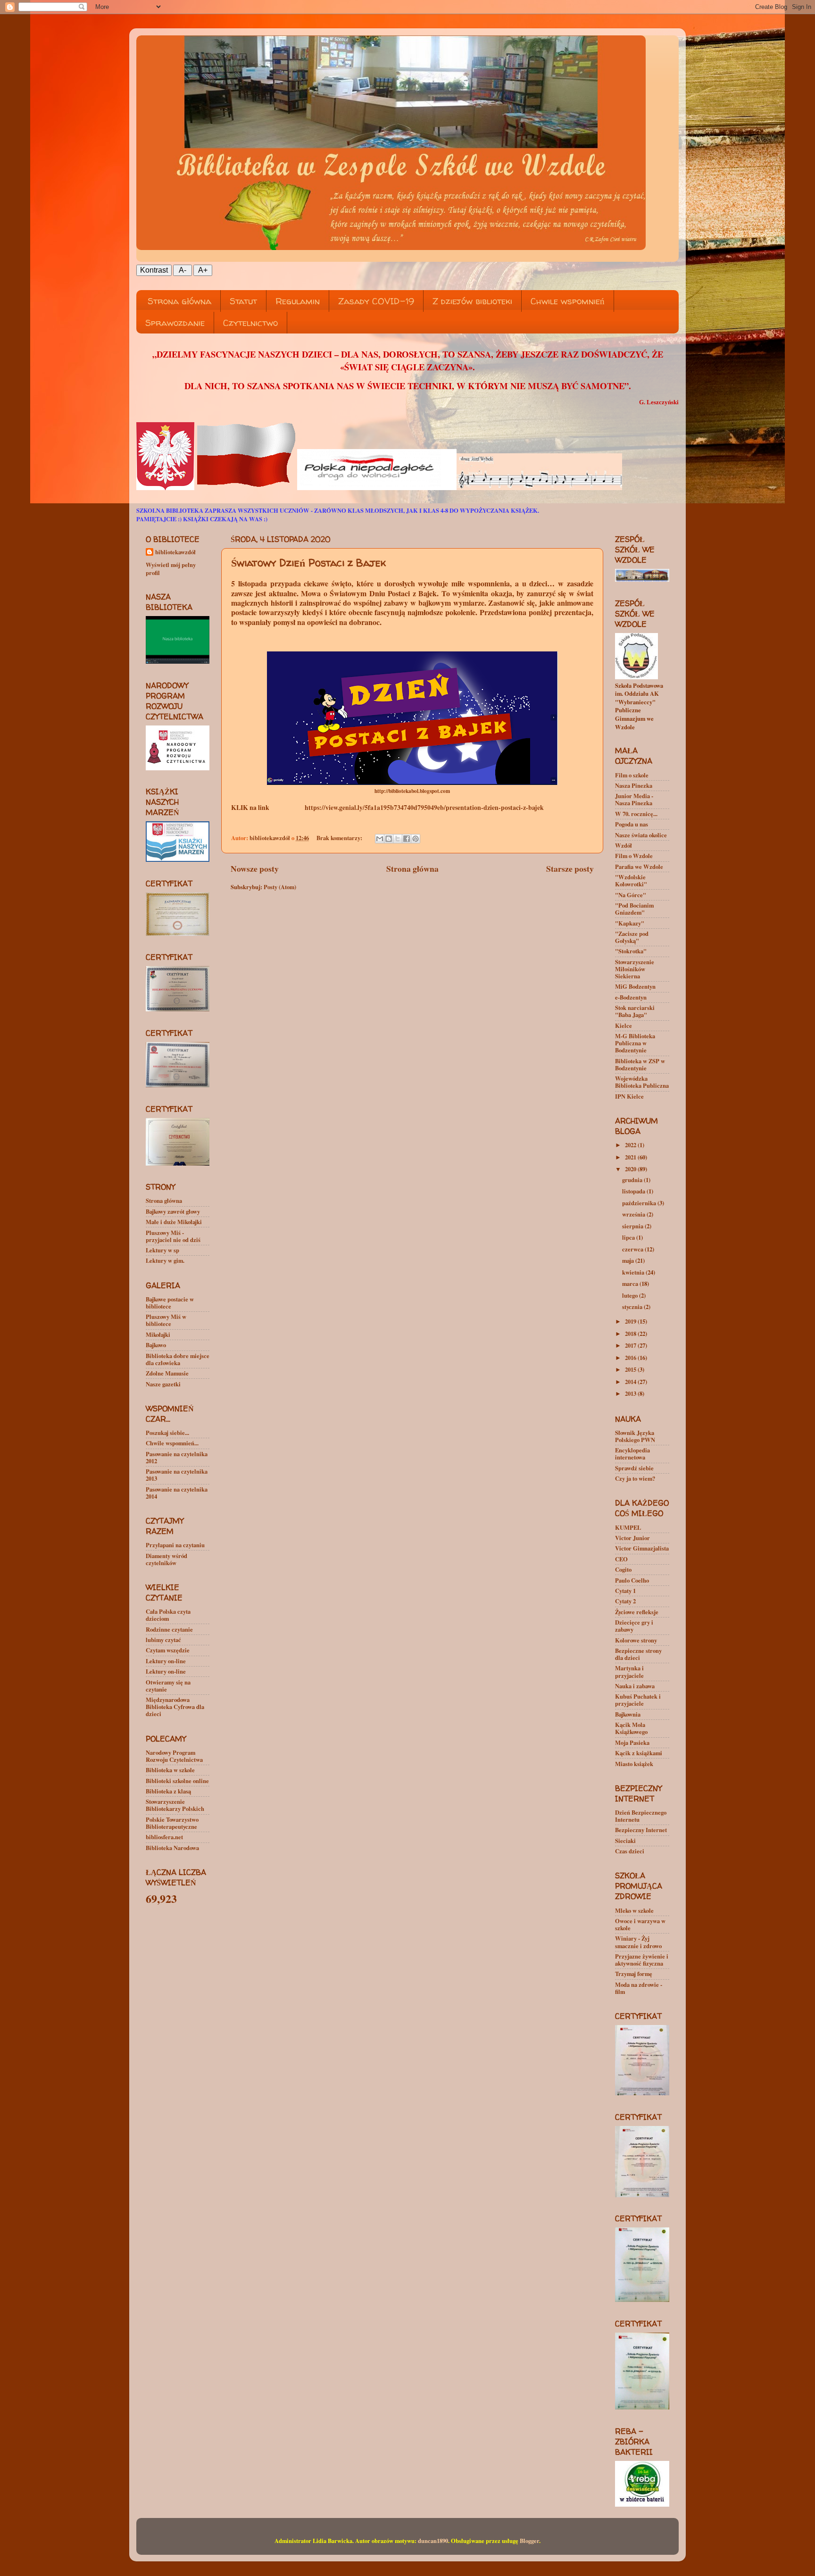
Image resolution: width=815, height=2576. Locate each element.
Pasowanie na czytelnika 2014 (177, 1493)
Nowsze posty (255, 868)
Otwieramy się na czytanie (168, 1686)
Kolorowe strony (636, 1640)
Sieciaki (625, 1841)
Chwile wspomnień (568, 301)
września (634, 1214)
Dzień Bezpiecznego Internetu (641, 1816)
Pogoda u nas (632, 824)
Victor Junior (632, 1538)
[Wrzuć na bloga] (389, 839)
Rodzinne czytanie (169, 1629)
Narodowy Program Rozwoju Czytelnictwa (174, 1756)
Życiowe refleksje (637, 1612)
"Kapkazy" (630, 923)
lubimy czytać (163, 1640)
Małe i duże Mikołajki (174, 1222)
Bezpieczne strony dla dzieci (638, 1654)
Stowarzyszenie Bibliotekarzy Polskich (175, 1805)
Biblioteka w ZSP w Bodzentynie (640, 1064)
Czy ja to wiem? (635, 1478)
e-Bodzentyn (631, 997)
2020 (631, 1169)
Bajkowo (156, 1345)
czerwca (633, 1249)
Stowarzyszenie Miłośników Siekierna (635, 969)
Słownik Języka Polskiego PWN (635, 1436)
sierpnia (633, 1226)
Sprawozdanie (175, 323)
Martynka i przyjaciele (629, 1671)
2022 (631, 1145)
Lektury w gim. (165, 1260)
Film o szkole (632, 775)
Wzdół (624, 845)
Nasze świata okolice (641, 835)
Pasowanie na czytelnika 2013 (177, 1475)
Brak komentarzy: (340, 838)
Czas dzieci (630, 1851)
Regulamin (298, 301)
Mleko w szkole (634, 1910)
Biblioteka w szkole (170, 1770)
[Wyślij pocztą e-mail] (380, 839)
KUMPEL (628, 1527)
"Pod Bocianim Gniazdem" (634, 909)
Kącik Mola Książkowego (631, 1728)
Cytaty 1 (625, 1591)
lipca (629, 1237)
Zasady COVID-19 (376, 301)
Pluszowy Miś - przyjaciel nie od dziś (173, 1236)
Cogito (623, 1569)
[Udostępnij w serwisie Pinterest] (416, 839)
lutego (631, 1295)
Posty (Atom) (280, 887)
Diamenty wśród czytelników (166, 1559)
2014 (631, 1382)
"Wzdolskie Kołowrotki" (631, 880)
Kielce (624, 1025)
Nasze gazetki (163, 1384)
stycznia (633, 1307)
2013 (631, 1393)
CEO (621, 1559)
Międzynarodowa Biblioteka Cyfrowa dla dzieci (175, 1707)
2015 (631, 1369)
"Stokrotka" (631, 951)
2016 (631, 1358)
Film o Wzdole (634, 856)
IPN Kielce (629, 1096)
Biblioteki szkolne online (177, 1781)
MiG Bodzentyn (635, 986)
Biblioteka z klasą (168, 1791)
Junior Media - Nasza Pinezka (634, 799)
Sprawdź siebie (634, 1468)
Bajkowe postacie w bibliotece (170, 1303)
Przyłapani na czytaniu (175, 1545)
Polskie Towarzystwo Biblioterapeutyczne (172, 1823)
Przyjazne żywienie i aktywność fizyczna (642, 1960)
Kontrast (154, 270)
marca (631, 1284)
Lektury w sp (162, 1250)
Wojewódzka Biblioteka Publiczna (642, 1082)
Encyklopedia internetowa (632, 1454)
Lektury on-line (166, 1661)
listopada (634, 1191)
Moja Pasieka (632, 1742)
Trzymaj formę (634, 1974)
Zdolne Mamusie (167, 1373)
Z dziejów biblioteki (472, 301)
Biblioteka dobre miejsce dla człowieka (178, 1359)
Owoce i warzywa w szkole (640, 1924)
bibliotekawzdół (175, 552)
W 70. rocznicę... (636, 814)
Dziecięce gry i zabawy (634, 1626)
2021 (631, 1157)
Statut (243, 301)
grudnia (633, 1180)
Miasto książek (634, 1764)
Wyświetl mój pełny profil (171, 569)
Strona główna (179, 301)
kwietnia (634, 1272)
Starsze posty (570, 868)
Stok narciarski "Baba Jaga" (635, 1011)
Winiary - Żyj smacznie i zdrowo (638, 1942)
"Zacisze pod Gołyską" (632, 937)
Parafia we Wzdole (639, 867)
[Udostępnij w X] (398, 839)
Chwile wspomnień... (172, 1443)
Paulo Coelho (632, 1580)
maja (629, 1260)
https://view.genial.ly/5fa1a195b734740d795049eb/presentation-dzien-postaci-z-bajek (424, 808)
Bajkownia (628, 1714)
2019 (631, 1321)
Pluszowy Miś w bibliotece (166, 1320)
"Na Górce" (631, 895)
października (640, 1203)
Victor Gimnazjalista (642, 1548)
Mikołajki (158, 1334)
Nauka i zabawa (635, 1686)
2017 (631, 1345)
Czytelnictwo (250, 323)
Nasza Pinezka (634, 785)
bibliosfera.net (164, 1837)
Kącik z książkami (639, 1753)
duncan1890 (433, 2541)
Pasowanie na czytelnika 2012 (177, 1457)
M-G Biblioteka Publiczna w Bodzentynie (635, 1043)
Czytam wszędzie (168, 1650)
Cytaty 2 (625, 1601)
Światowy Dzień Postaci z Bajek (308, 563)
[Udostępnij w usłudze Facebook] (407, 839)
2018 (631, 1334)
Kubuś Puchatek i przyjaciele (638, 1700)
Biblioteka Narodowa (172, 1848)
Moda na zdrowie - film (639, 1988)
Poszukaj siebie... (167, 1433)
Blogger (529, 2541)
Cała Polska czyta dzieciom (168, 1615)
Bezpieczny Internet (641, 1830)
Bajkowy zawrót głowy (173, 1211)
